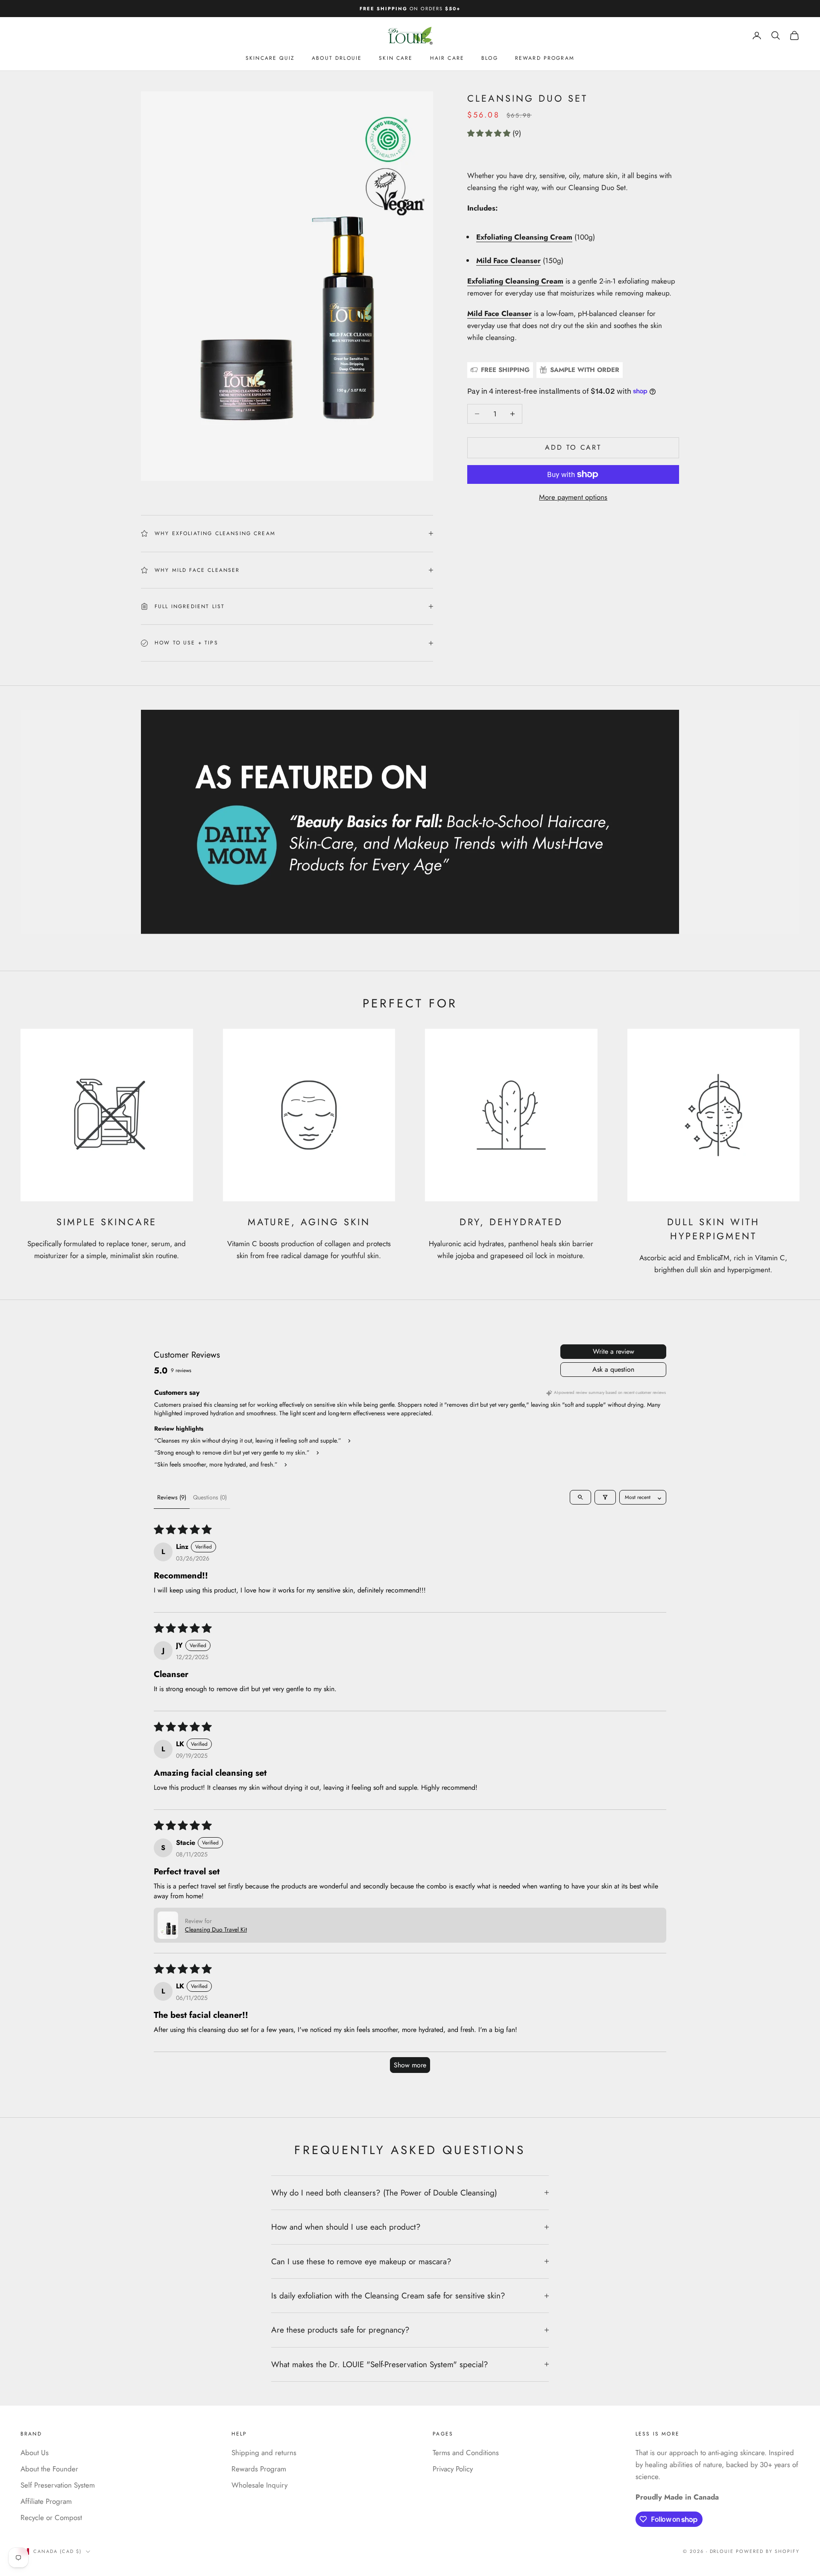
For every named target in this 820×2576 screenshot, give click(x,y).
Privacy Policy (453, 2469)
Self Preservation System (58, 2485)
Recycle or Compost (51, 2517)
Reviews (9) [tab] (172, 1497)
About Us (35, 2453)
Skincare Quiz (270, 59)
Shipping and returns (264, 2453)
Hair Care (447, 59)
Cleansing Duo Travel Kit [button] (216, 1929)
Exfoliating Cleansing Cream (515, 281)
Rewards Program (259, 2469)
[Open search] (580, 1497)
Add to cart (573, 447)
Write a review (614, 1351)
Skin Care (396, 59)
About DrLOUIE (337, 59)
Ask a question (613, 1369)
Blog (490, 59)
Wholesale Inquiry (259, 2485)
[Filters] (605, 1497)
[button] (490, 133)
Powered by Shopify (768, 2551)
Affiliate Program (46, 2501)
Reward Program (545, 59)
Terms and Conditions (466, 2453)
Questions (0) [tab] (210, 1497)
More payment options (573, 497)
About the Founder (49, 2469)
